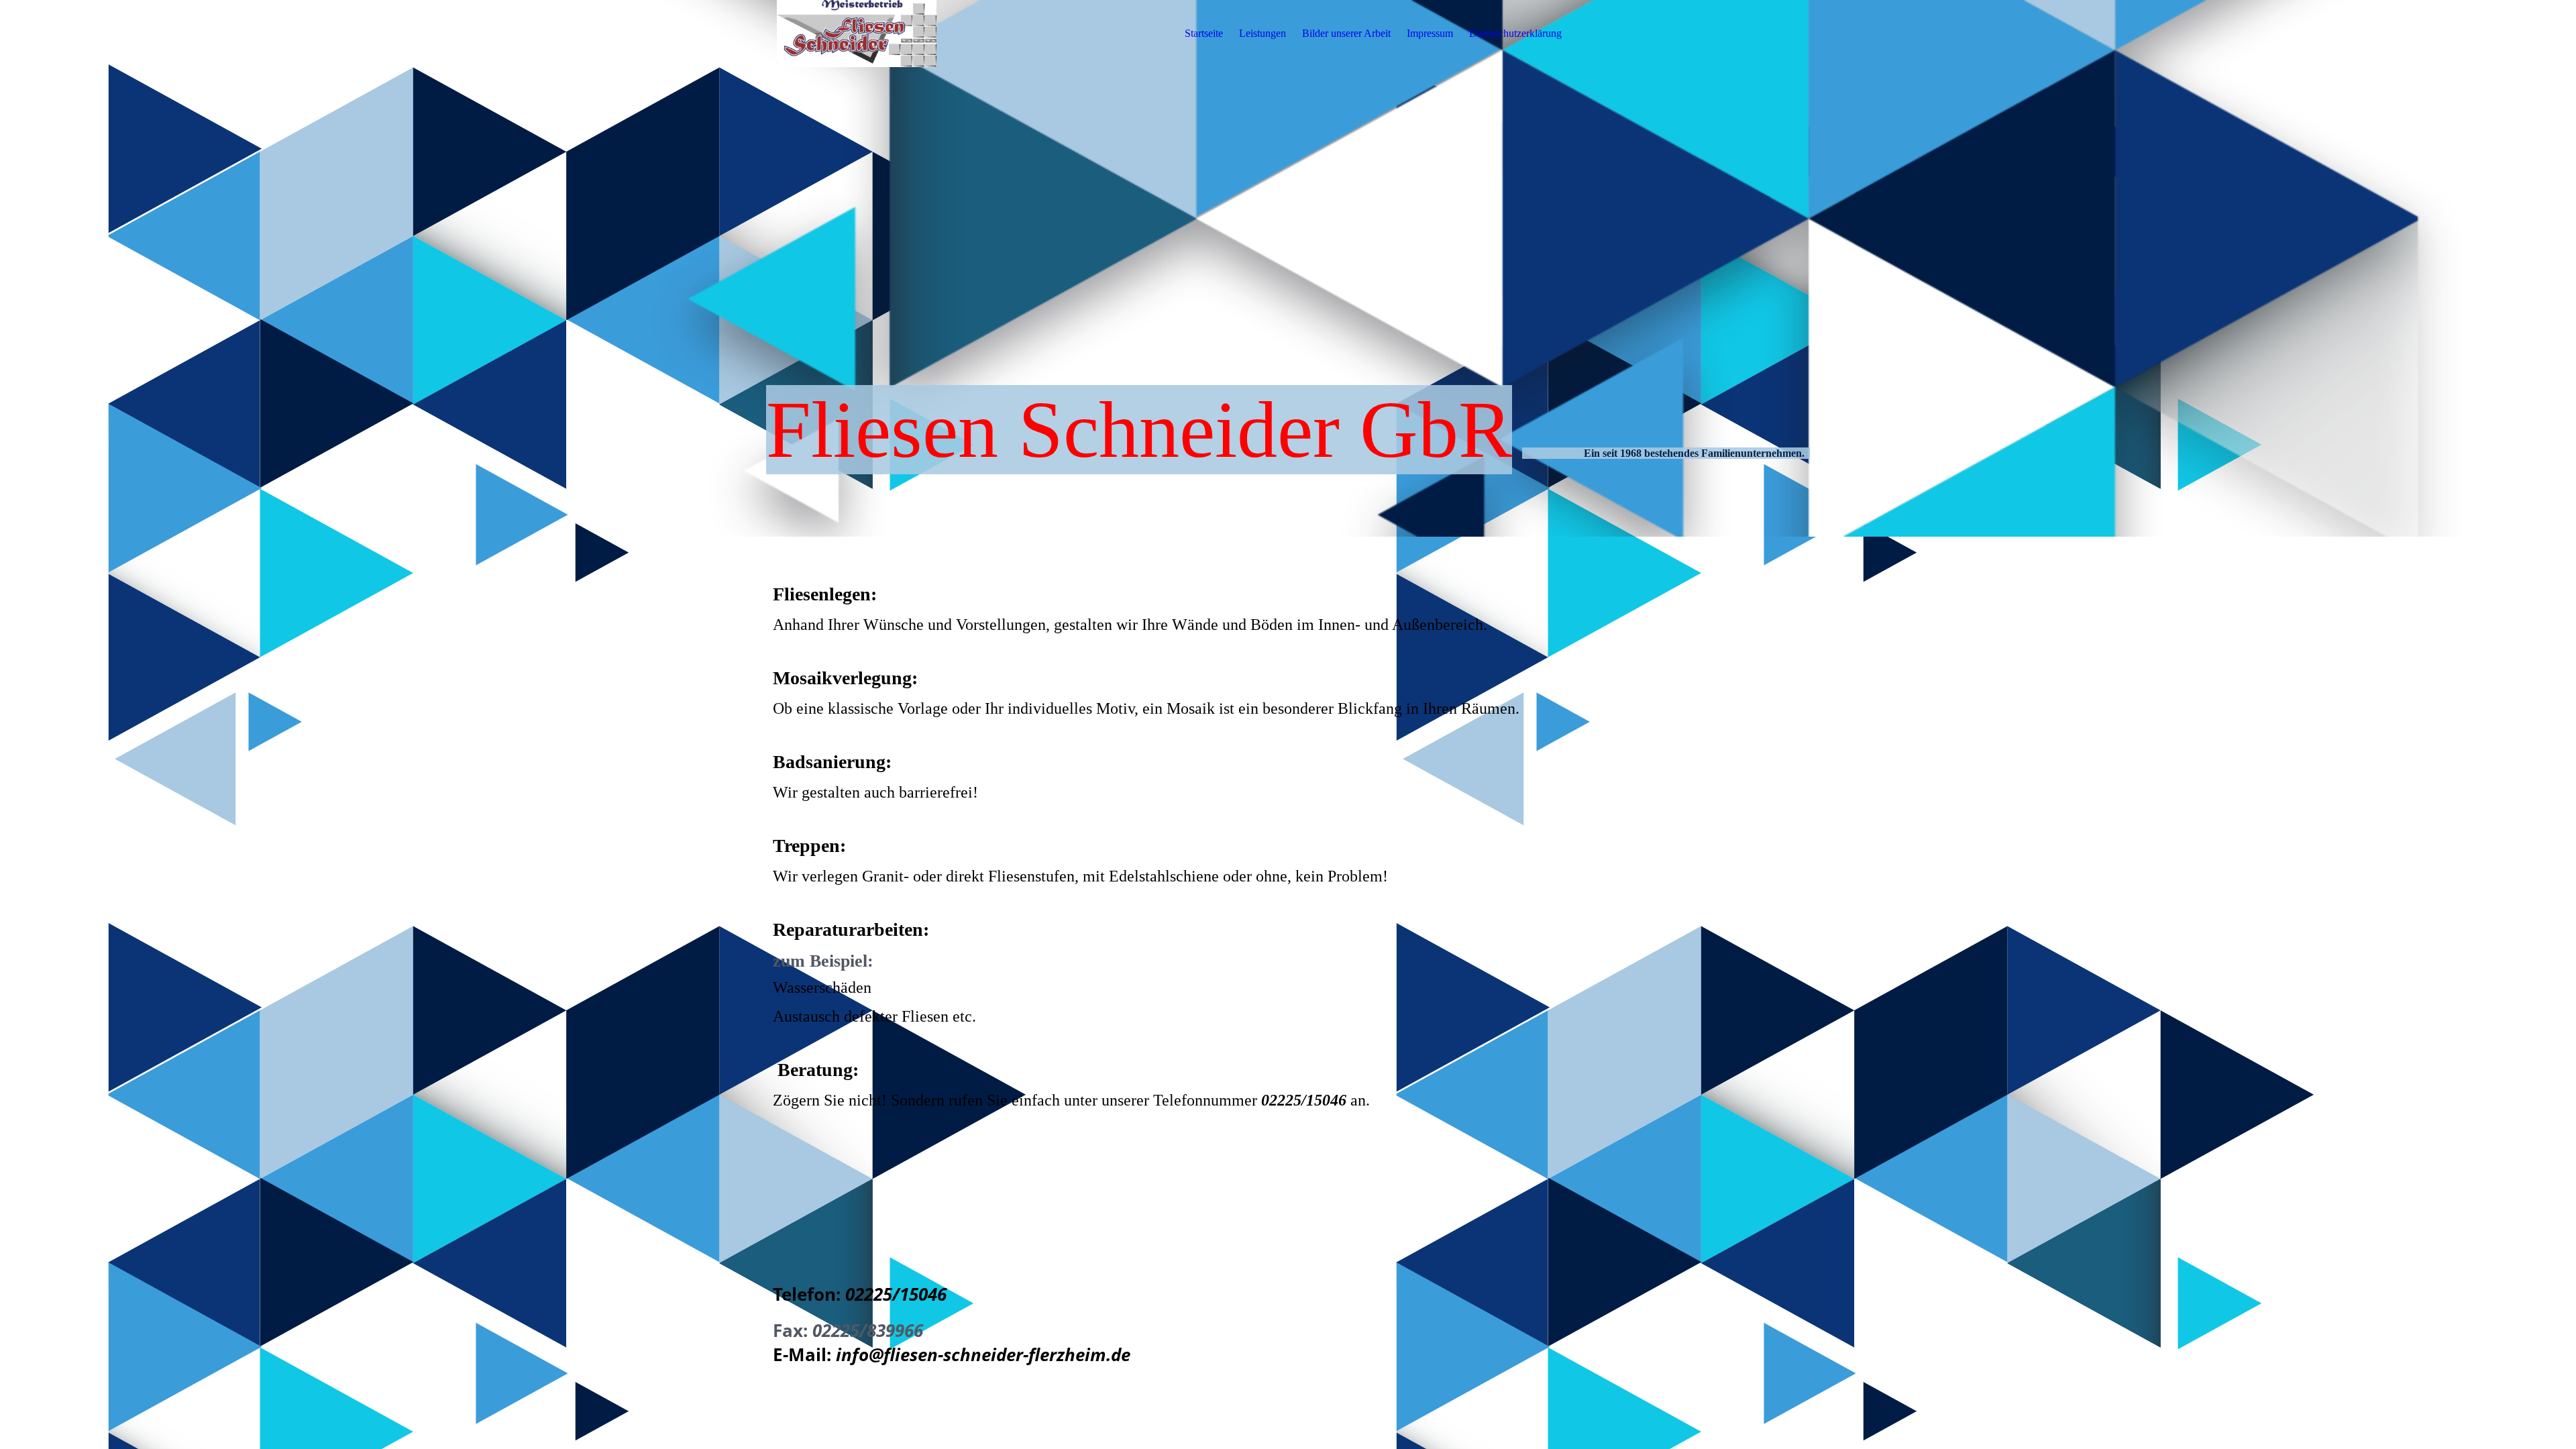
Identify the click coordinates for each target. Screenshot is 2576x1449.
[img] (857, 34)
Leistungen (1263, 33)
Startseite (1204, 33)
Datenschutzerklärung (1515, 33)
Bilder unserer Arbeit (1346, 33)
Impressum (1430, 33)
